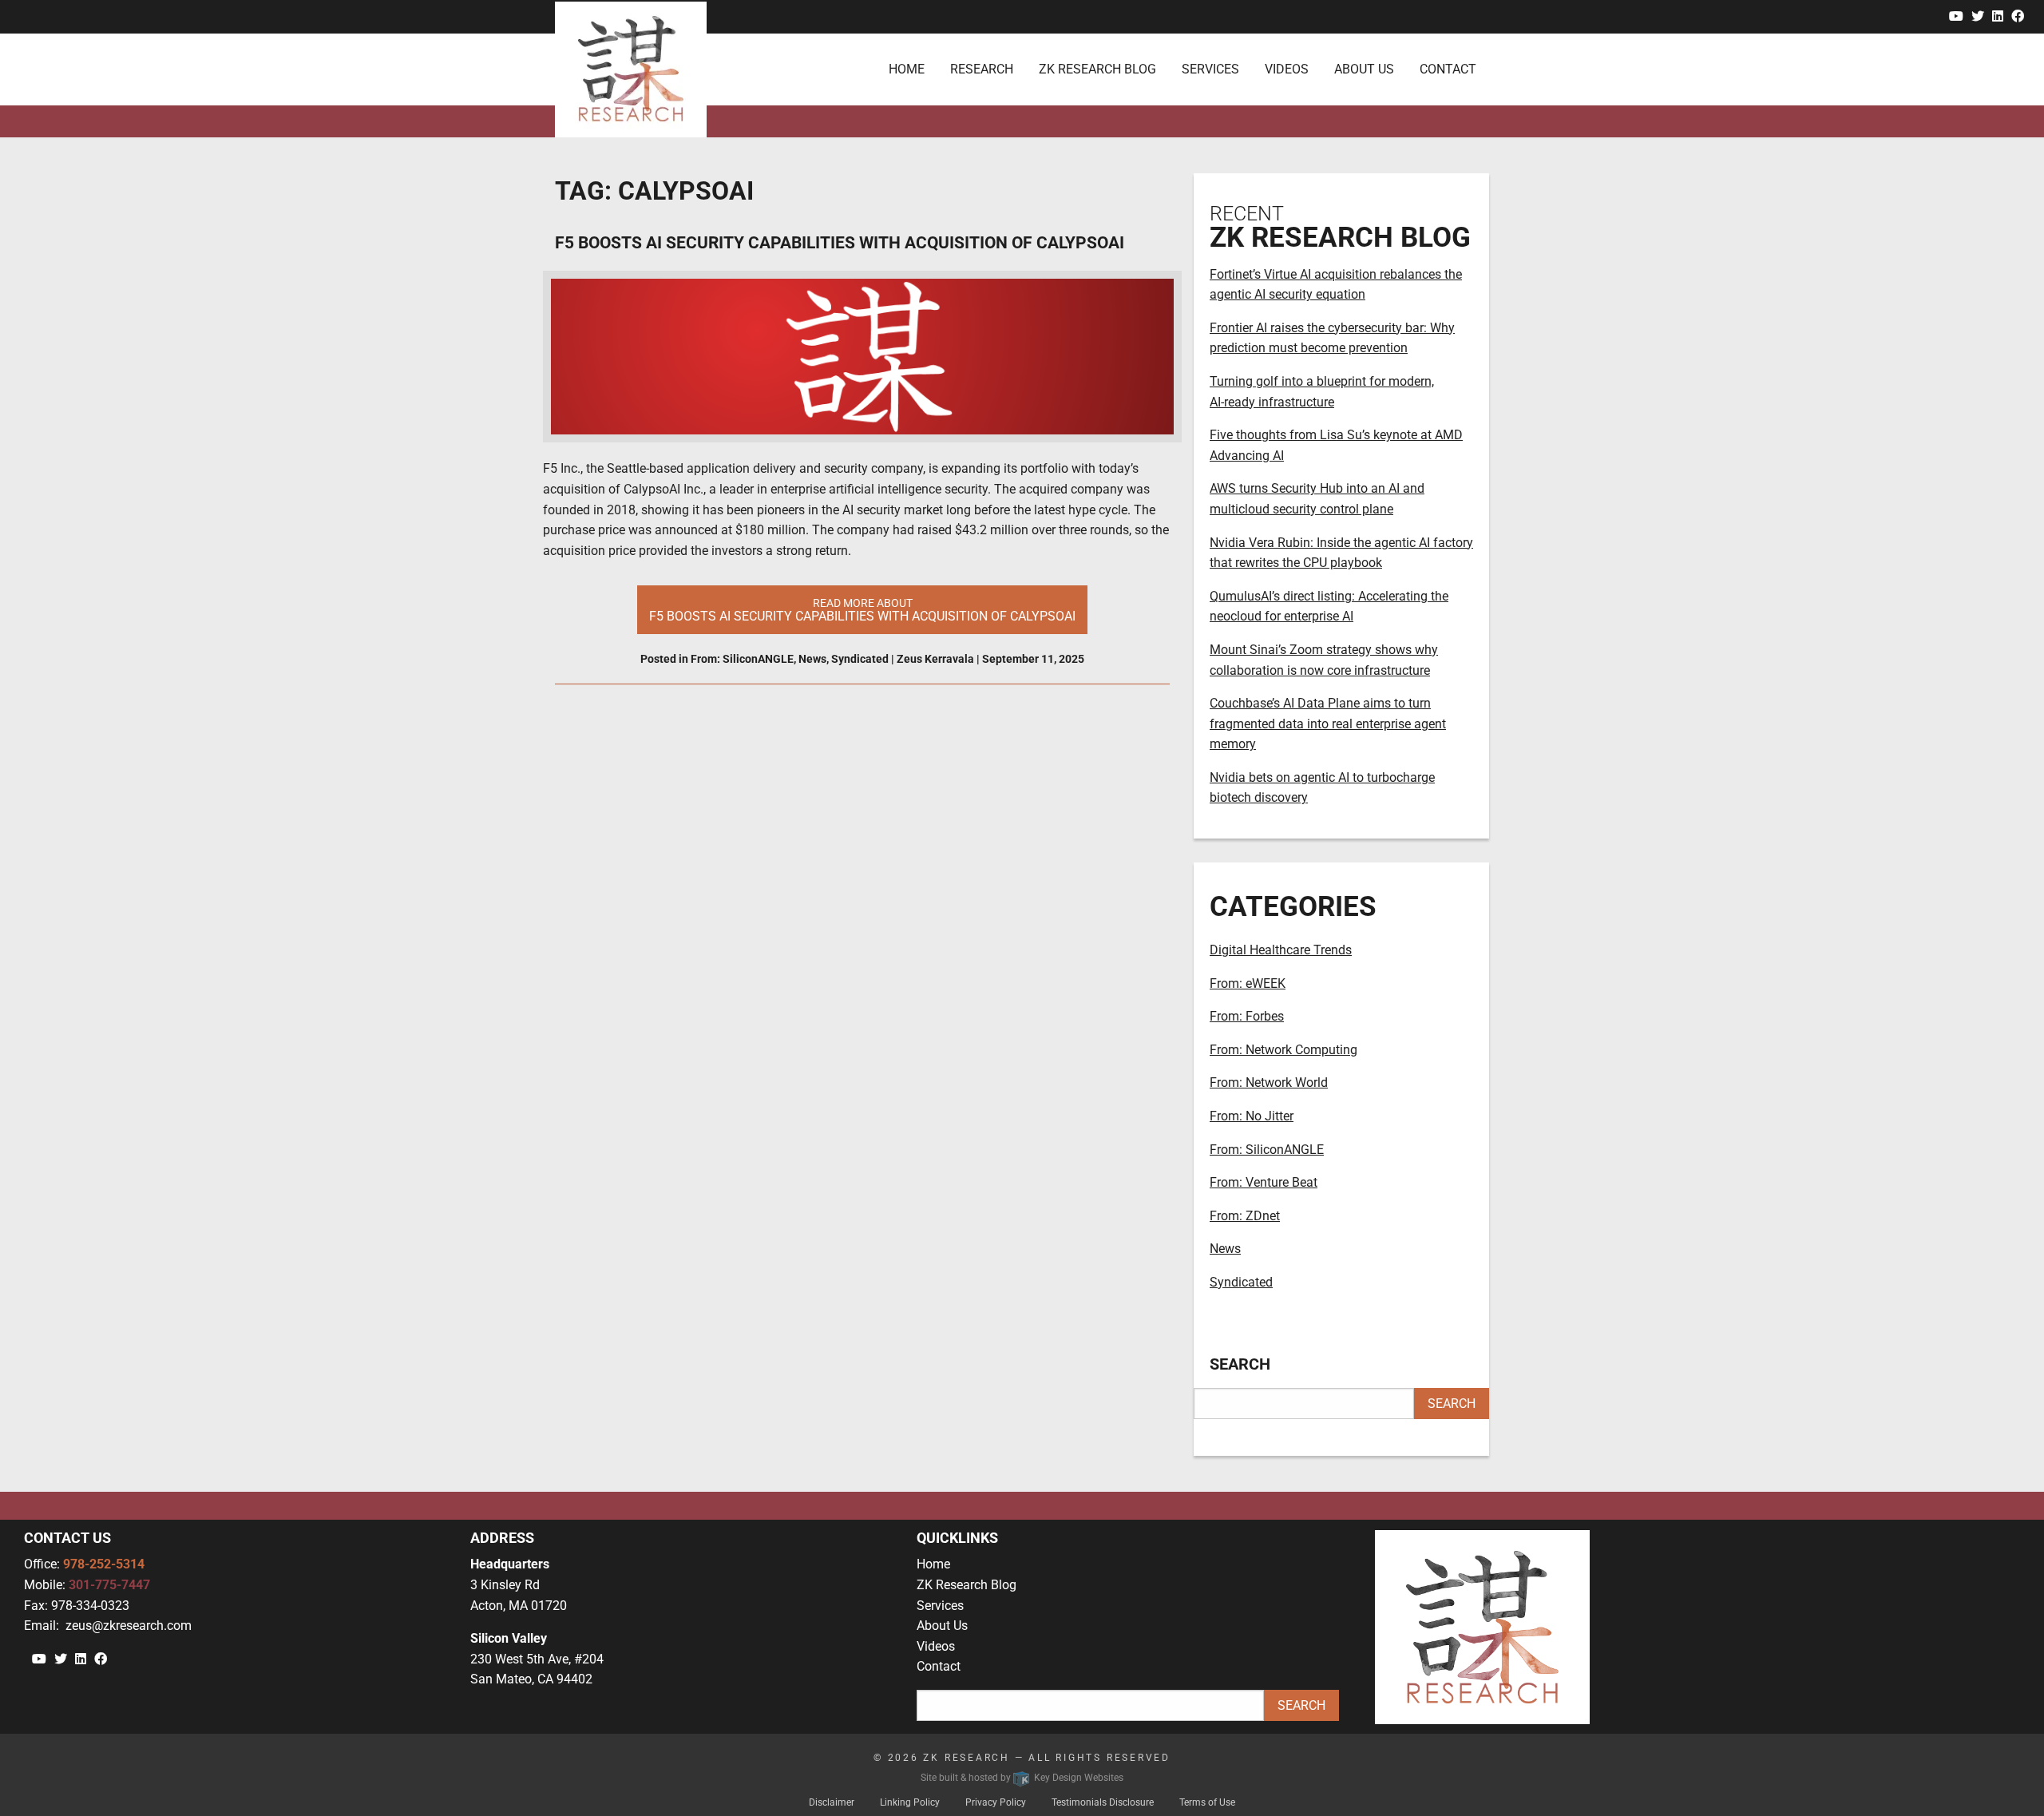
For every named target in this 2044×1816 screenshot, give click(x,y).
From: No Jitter (1252, 1116)
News (812, 659)
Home (933, 1564)
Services (940, 1606)
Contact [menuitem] (1448, 69)
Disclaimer (832, 1802)
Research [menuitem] (982, 69)
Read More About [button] (862, 610)
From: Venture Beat (1264, 1182)
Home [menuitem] (907, 69)
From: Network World (1269, 1082)
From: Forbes (1247, 1016)
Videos (936, 1646)
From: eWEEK (1248, 983)
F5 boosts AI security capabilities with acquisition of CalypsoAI (840, 243)
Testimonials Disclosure (1103, 1802)
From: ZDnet (1245, 1216)
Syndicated (860, 659)
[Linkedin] (1998, 16)
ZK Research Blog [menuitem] (1097, 69)
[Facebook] (2018, 16)
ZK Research (967, 1758)
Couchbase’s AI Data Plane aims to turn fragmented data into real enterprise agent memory (1328, 724)
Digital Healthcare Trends (1281, 950)
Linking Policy (910, 1802)
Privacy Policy (996, 1802)
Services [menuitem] (1210, 69)
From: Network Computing (1283, 1050)
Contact (939, 1666)
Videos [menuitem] (1287, 69)
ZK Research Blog (967, 1585)
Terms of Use (1207, 1802)
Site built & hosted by (1022, 1778)
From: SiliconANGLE (742, 659)
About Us (942, 1626)
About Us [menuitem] (1364, 69)
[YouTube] (1956, 16)
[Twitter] (1978, 16)
